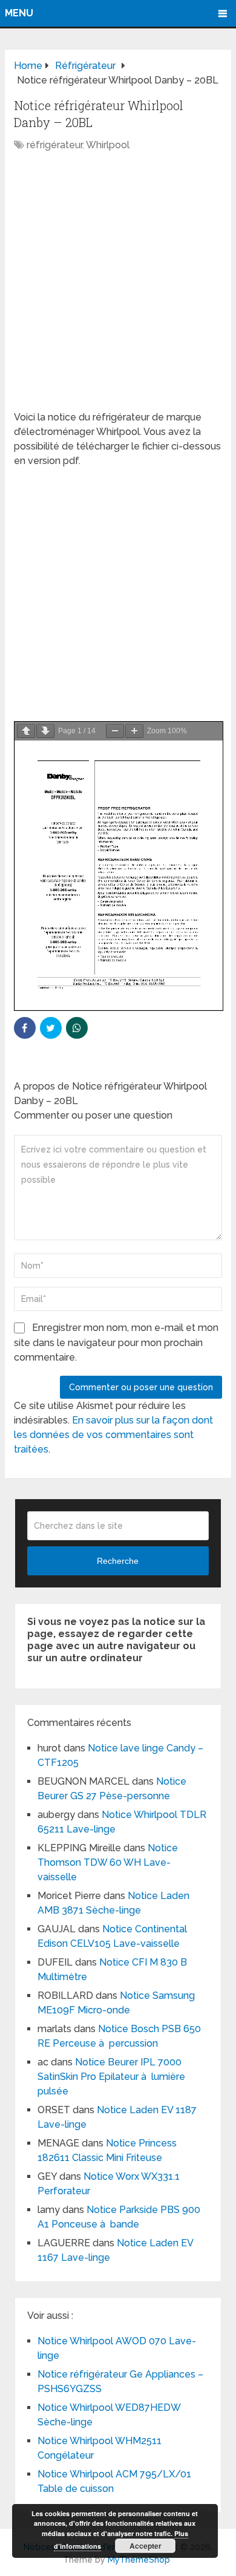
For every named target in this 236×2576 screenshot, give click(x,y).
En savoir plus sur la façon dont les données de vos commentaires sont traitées (113, 1435)
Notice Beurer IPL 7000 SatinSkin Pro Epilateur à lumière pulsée (111, 2077)
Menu (19, 13)
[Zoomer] (134, 731)
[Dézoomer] (115, 731)
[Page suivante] (45, 731)
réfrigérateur (54, 145)
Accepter (146, 2546)
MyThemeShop (139, 2560)
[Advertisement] (118, 287)
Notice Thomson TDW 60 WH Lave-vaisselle (108, 1862)
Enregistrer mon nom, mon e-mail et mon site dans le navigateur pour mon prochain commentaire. (116, 1342)
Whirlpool (108, 145)
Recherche (118, 1561)
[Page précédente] (26, 731)
